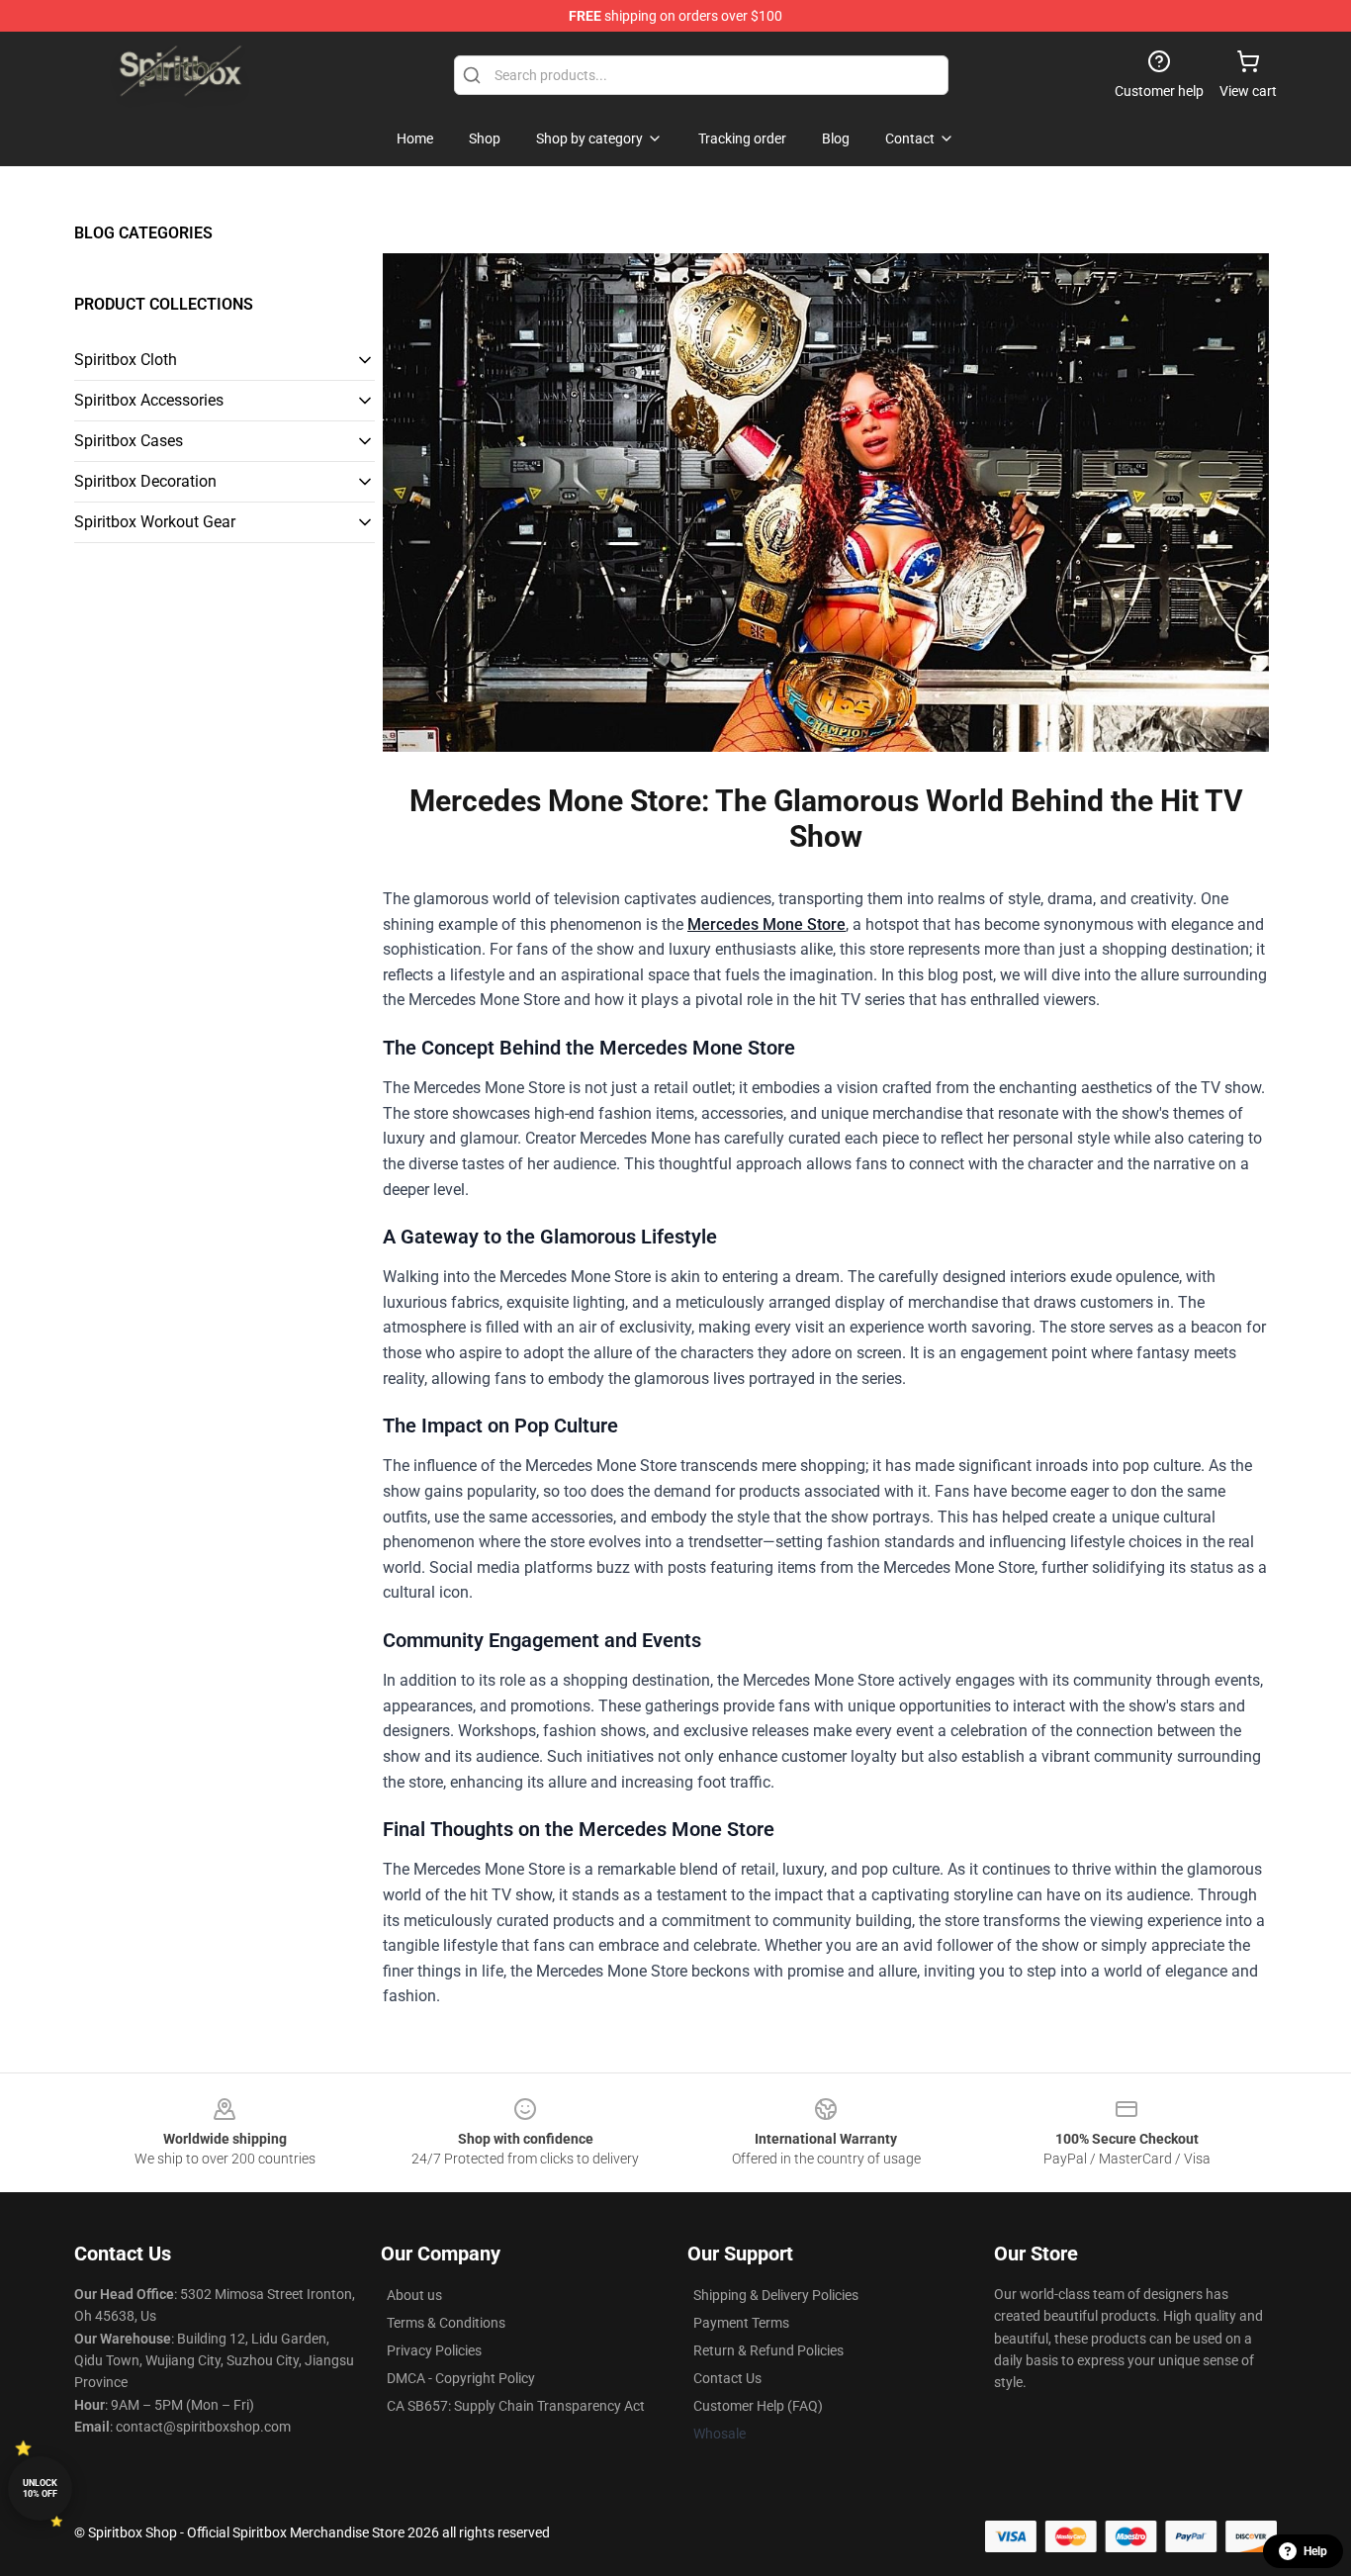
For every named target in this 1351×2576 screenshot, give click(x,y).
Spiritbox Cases (129, 441)
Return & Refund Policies (768, 2350)
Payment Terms (741, 2323)
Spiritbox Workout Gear (155, 522)
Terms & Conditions (446, 2323)
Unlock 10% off (40, 2488)
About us (414, 2295)
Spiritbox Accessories (149, 400)
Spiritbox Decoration (145, 481)
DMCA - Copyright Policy (461, 2378)
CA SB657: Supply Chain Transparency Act (516, 2406)
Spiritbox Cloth (126, 360)
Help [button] (1315, 2551)
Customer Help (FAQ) (758, 2406)
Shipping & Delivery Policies (776, 2295)
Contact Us (727, 2378)
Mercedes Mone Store (766, 924)
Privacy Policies (434, 2350)
